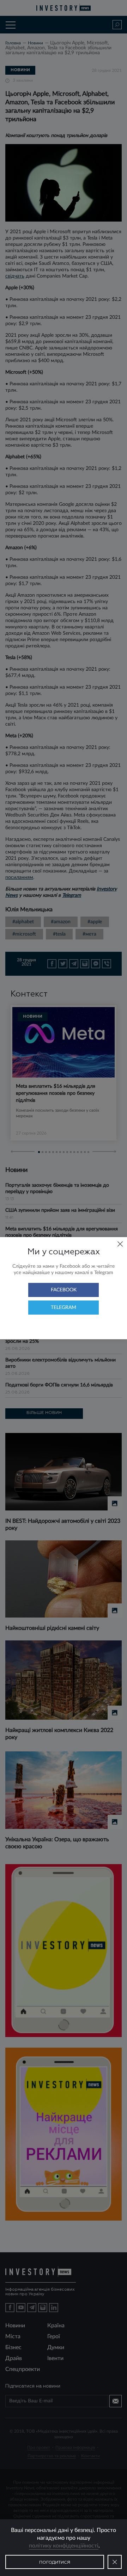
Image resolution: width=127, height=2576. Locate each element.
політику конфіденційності (64, 2546)
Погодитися (55, 2563)
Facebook (64, 1290)
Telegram (64, 1308)
